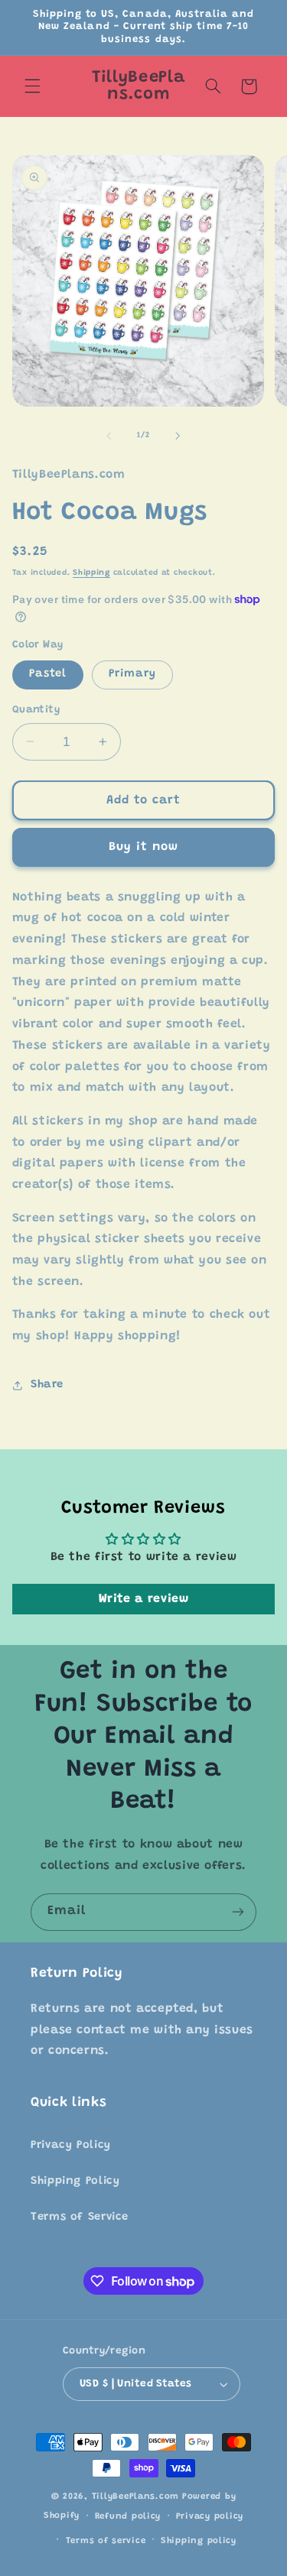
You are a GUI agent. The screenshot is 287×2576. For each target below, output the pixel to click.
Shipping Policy (75, 2181)
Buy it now (144, 847)
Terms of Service (80, 2217)
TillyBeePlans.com (136, 2497)
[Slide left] (109, 436)
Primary (132, 674)
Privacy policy (210, 2517)
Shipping (91, 573)
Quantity (36, 710)
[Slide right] (178, 436)
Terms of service (106, 2541)
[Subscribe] (238, 1912)
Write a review (144, 1599)
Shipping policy (199, 2541)
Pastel (48, 674)
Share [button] (47, 1385)
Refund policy (128, 2517)
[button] (32, 86)
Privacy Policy (71, 2145)
